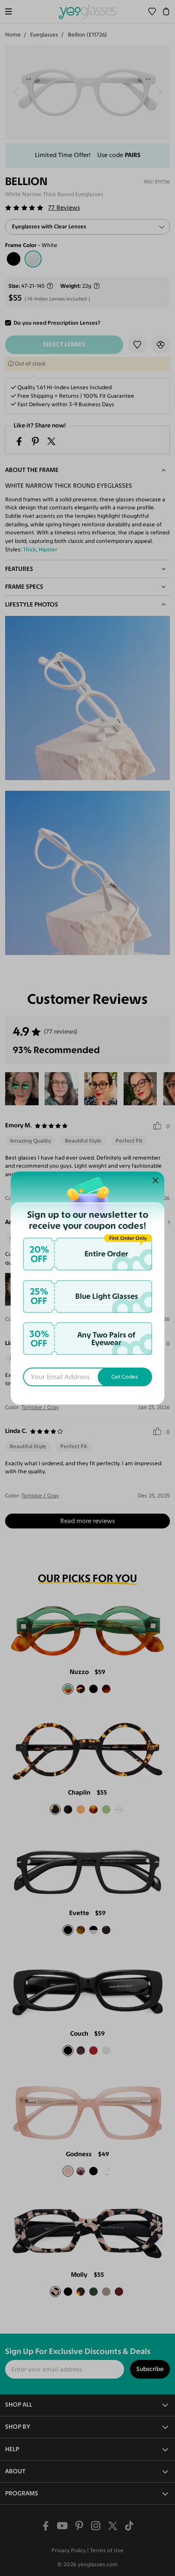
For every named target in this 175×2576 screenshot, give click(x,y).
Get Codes (125, 1377)
